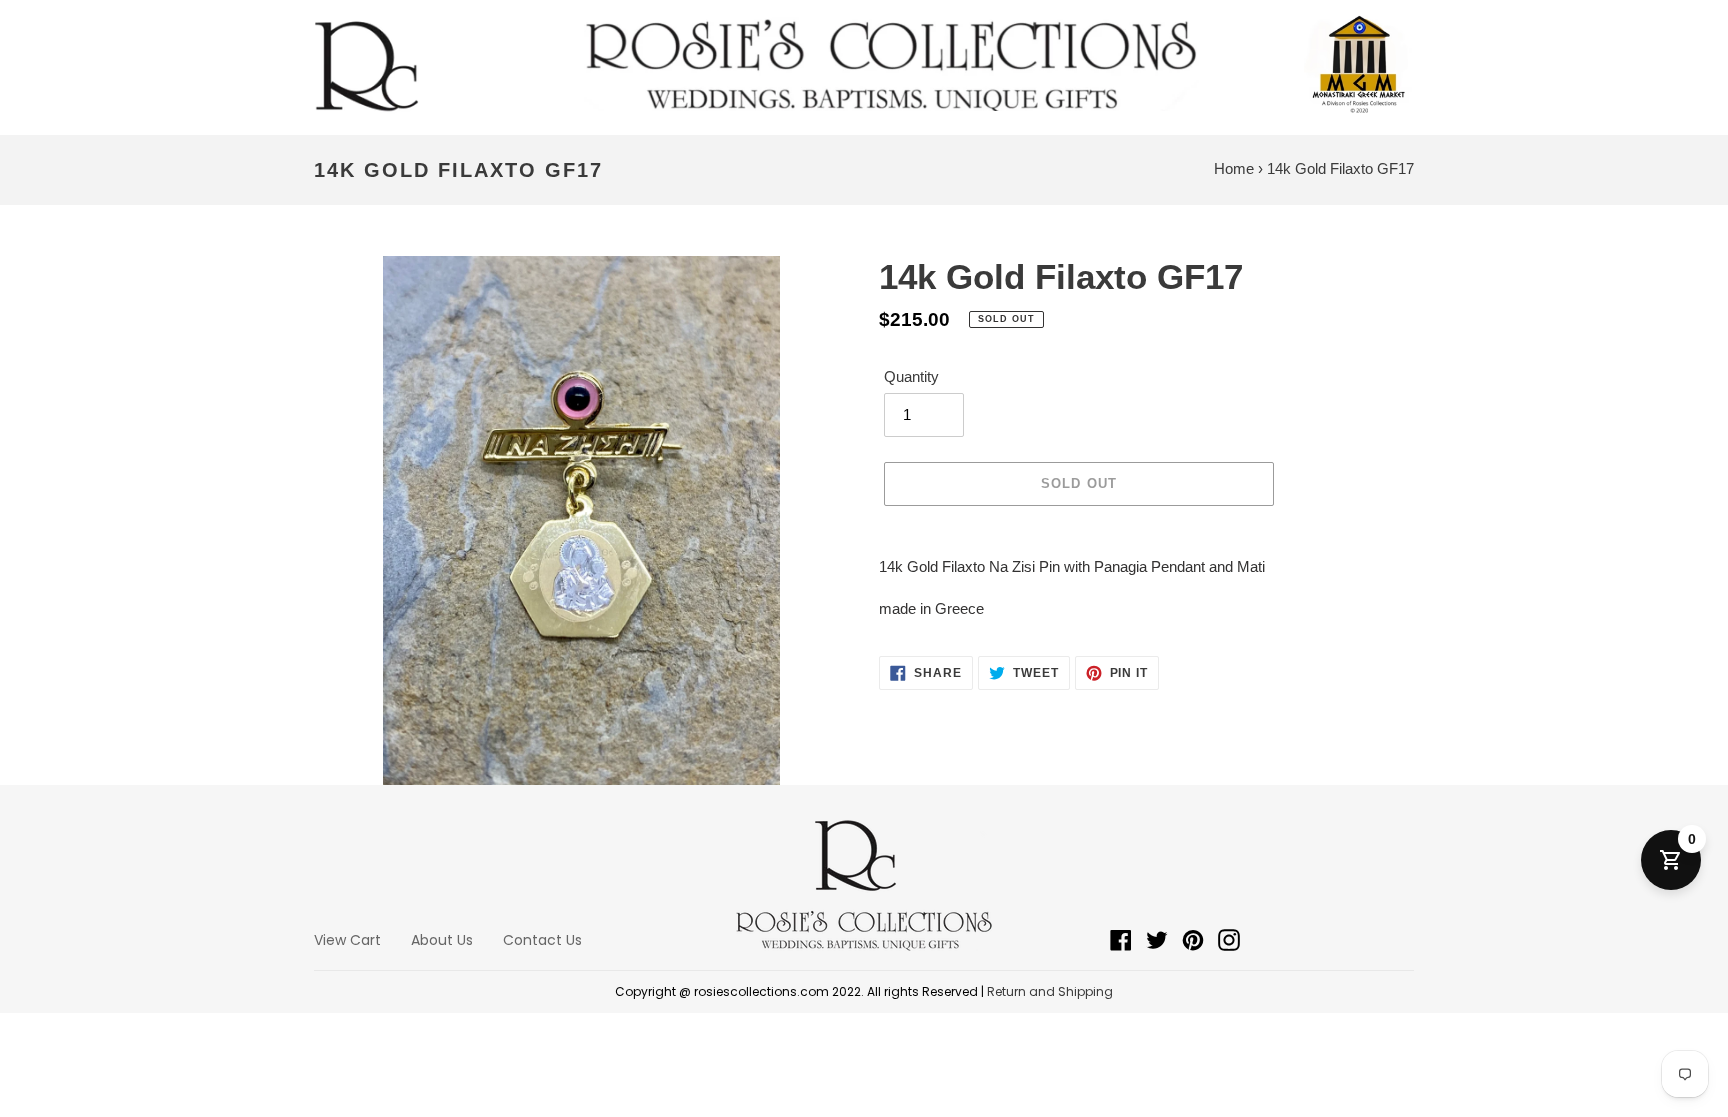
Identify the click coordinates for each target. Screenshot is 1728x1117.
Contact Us (542, 940)
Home (1234, 168)
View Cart (347, 940)
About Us (442, 940)
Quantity (911, 376)
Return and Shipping (1050, 991)
